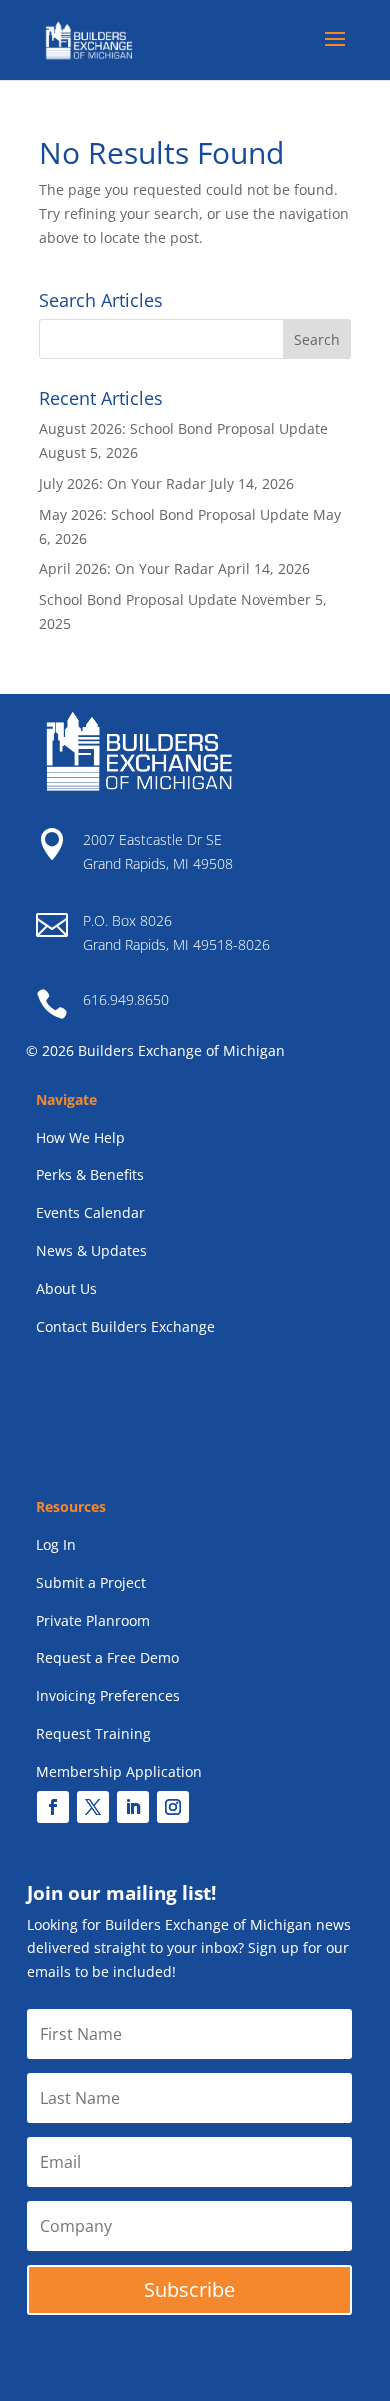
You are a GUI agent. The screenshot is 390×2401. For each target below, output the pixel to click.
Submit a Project (91, 1582)
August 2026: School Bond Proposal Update (183, 428)
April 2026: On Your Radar (126, 568)
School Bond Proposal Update (138, 599)
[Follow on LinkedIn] (133, 1807)
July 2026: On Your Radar (122, 483)
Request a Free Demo (107, 1657)
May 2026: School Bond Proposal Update (174, 514)
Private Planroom (93, 1620)
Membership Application (119, 1771)
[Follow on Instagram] (173, 1807)
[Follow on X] (93, 1807)
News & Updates (91, 1250)
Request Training (93, 1733)
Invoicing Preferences (108, 1695)
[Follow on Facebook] (53, 1807)
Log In (56, 1544)
